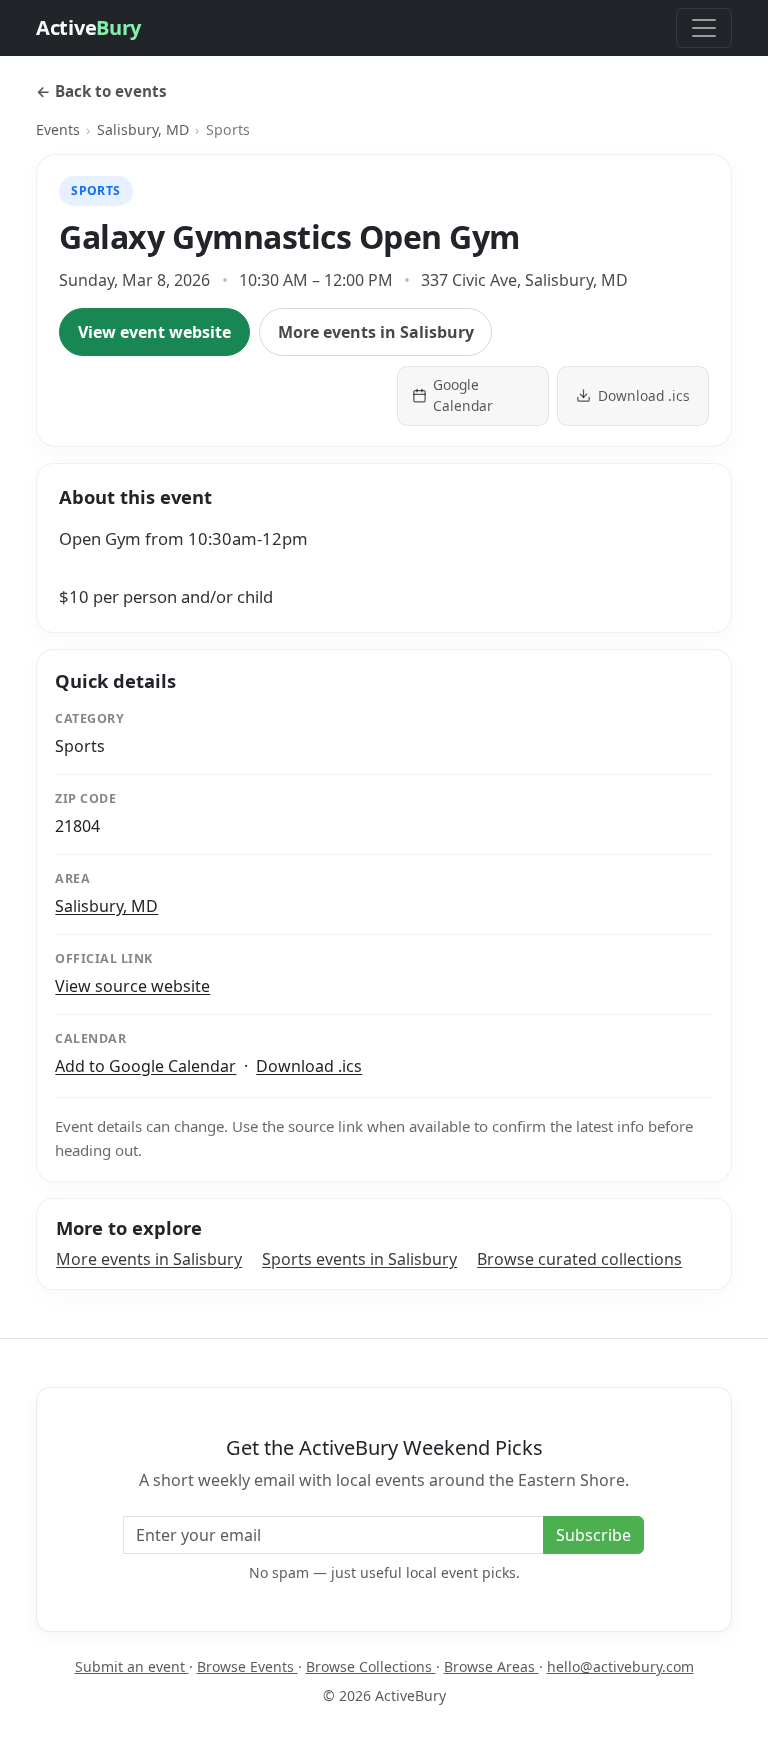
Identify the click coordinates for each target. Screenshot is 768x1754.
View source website (132, 986)
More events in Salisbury (376, 332)
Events (58, 129)
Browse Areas (491, 1666)
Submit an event (132, 1666)
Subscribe (593, 1535)
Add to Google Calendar (145, 1066)
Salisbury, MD (143, 129)
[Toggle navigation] (704, 28)
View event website (154, 332)
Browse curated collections (579, 1259)
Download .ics (309, 1066)
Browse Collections (371, 1666)
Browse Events (247, 1666)
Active (88, 27)
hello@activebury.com (620, 1666)
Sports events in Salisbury (359, 1259)
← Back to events (101, 91)
